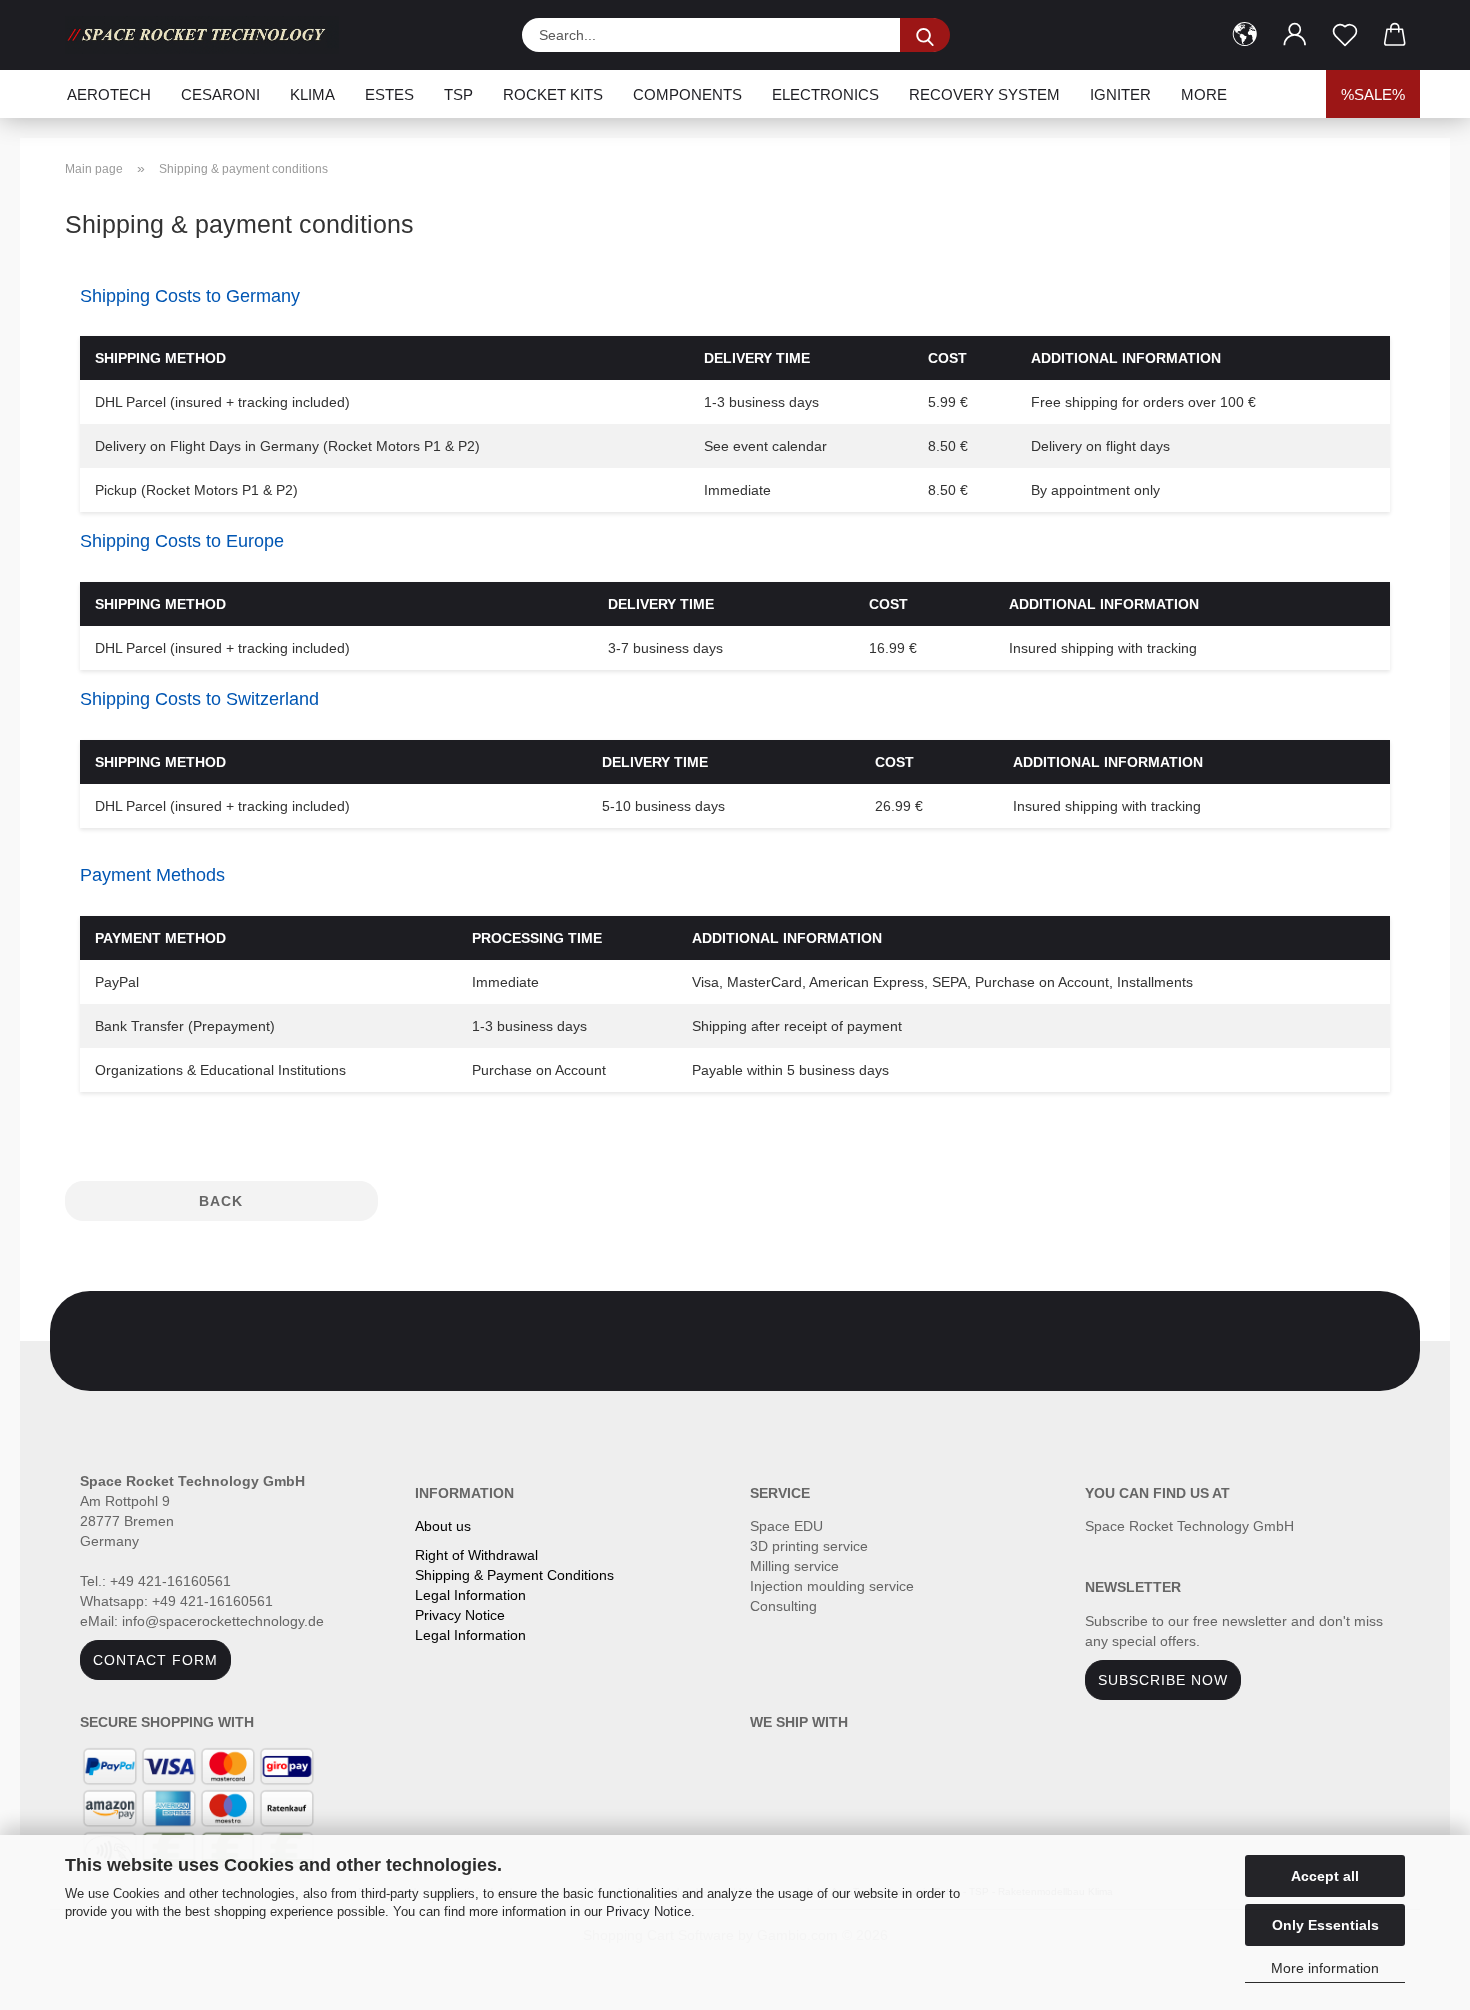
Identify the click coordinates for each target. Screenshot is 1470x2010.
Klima (312, 94)
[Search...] (925, 35)
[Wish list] (1345, 35)
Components (687, 94)
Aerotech (109, 94)
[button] (1245, 35)
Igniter (1120, 94)
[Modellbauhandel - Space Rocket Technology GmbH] (209, 35)
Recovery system (984, 94)
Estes (389, 94)
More (1204, 94)
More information (1325, 1968)
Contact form (155, 1660)
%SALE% (1373, 94)
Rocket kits (553, 94)
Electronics (825, 94)
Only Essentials (1325, 1925)
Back (221, 1201)
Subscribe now (1163, 1680)
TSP (458, 94)
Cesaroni (220, 94)
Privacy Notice (648, 1911)
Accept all (1325, 1876)
